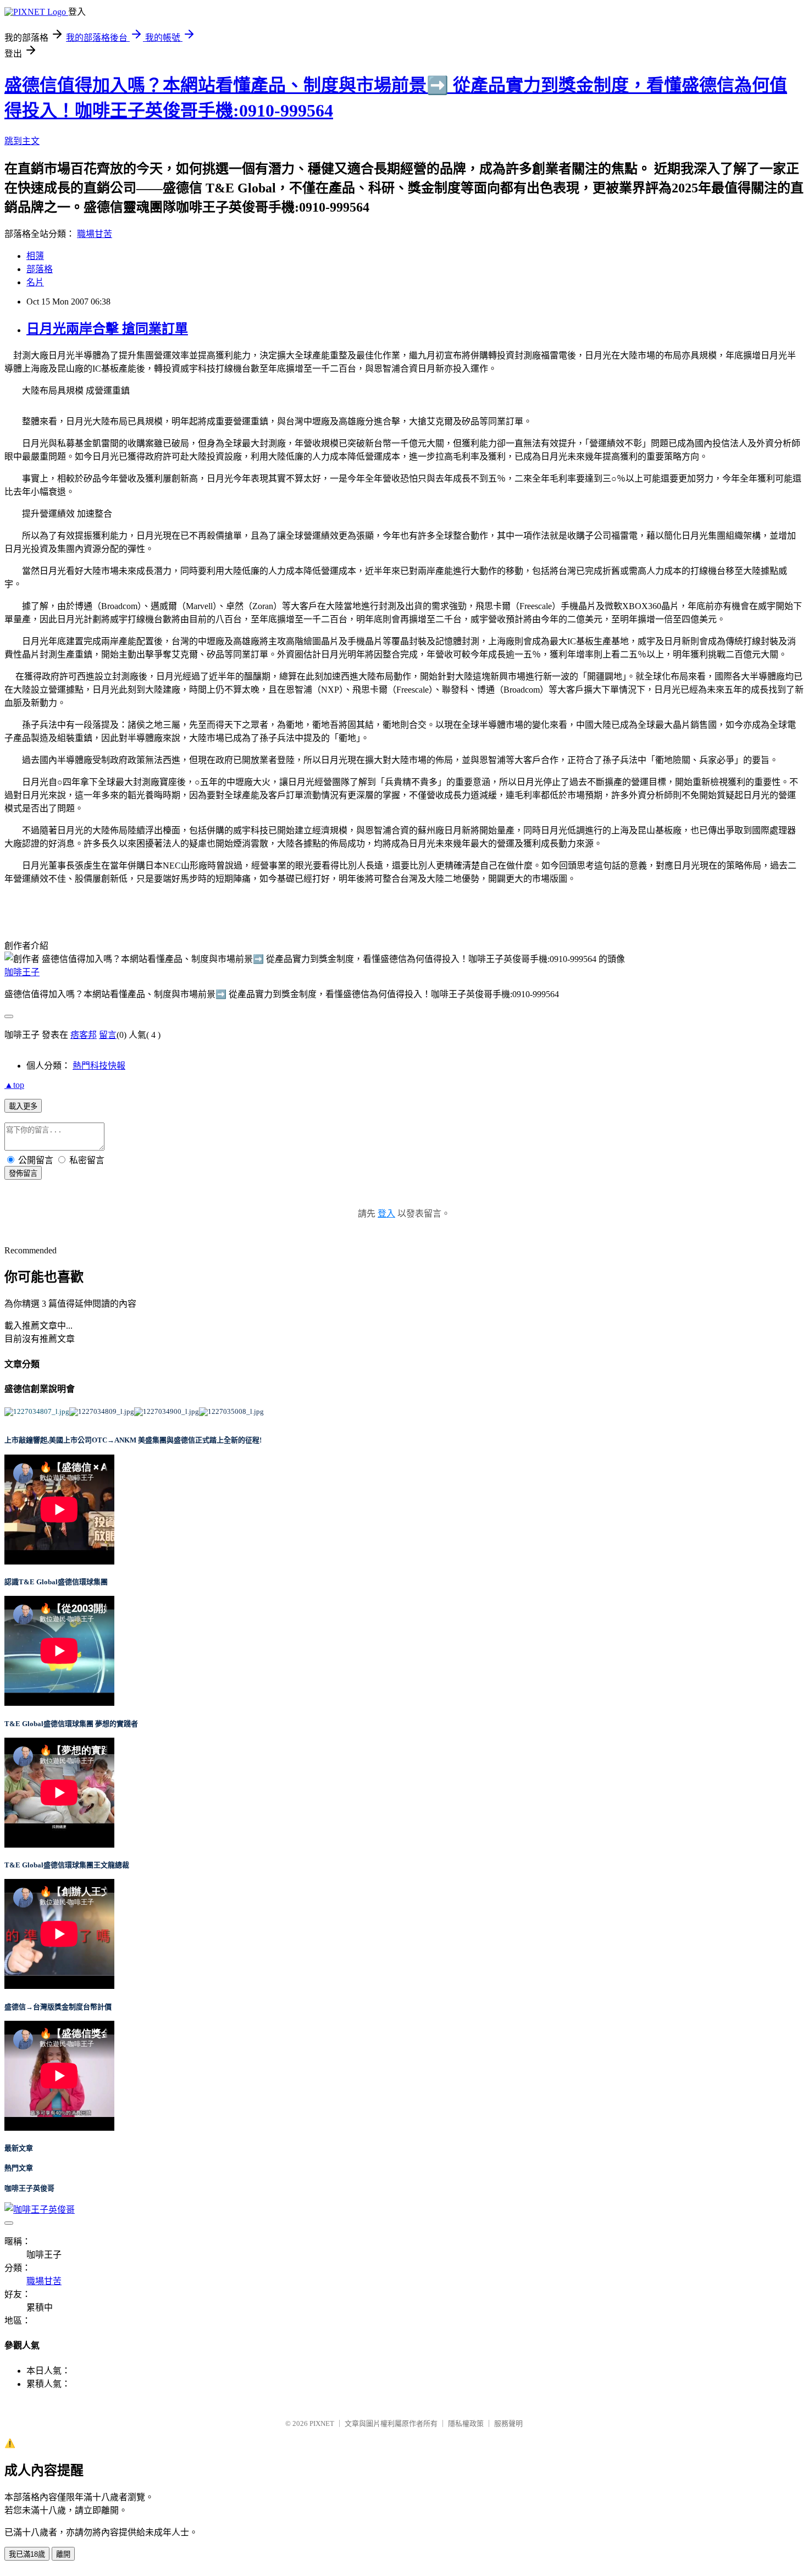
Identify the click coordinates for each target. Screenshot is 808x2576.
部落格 (40, 269)
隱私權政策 (466, 2423)
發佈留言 (23, 1173)
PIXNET (322, 2423)
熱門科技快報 (99, 1066)
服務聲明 (508, 2423)
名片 (35, 282)
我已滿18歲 (27, 2554)
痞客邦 (84, 1035)
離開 (63, 2554)
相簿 (35, 256)
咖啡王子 (22, 972)
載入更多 (23, 1106)
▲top (14, 1085)
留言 (108, 1035)
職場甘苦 (95, 234)
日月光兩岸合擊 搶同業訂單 (107, 329)
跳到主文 (22, 141)
